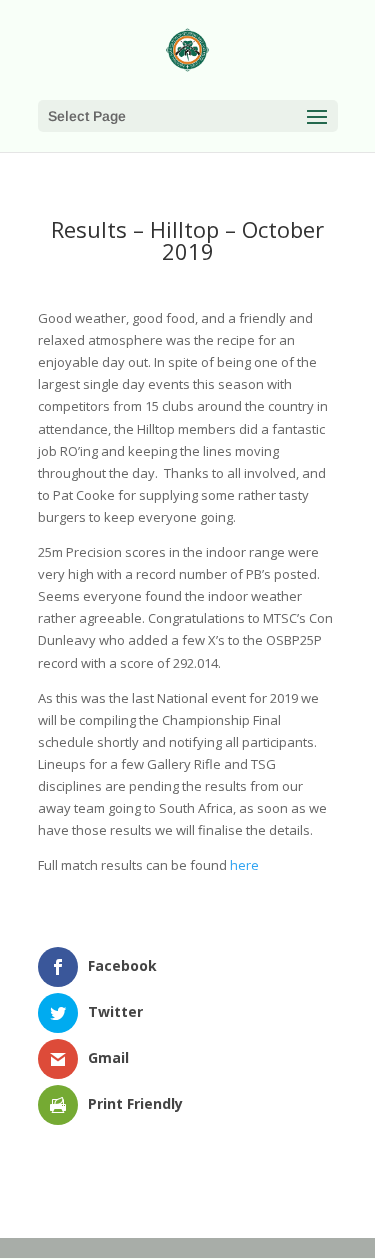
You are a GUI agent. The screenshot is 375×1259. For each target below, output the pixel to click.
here (244, 865)
